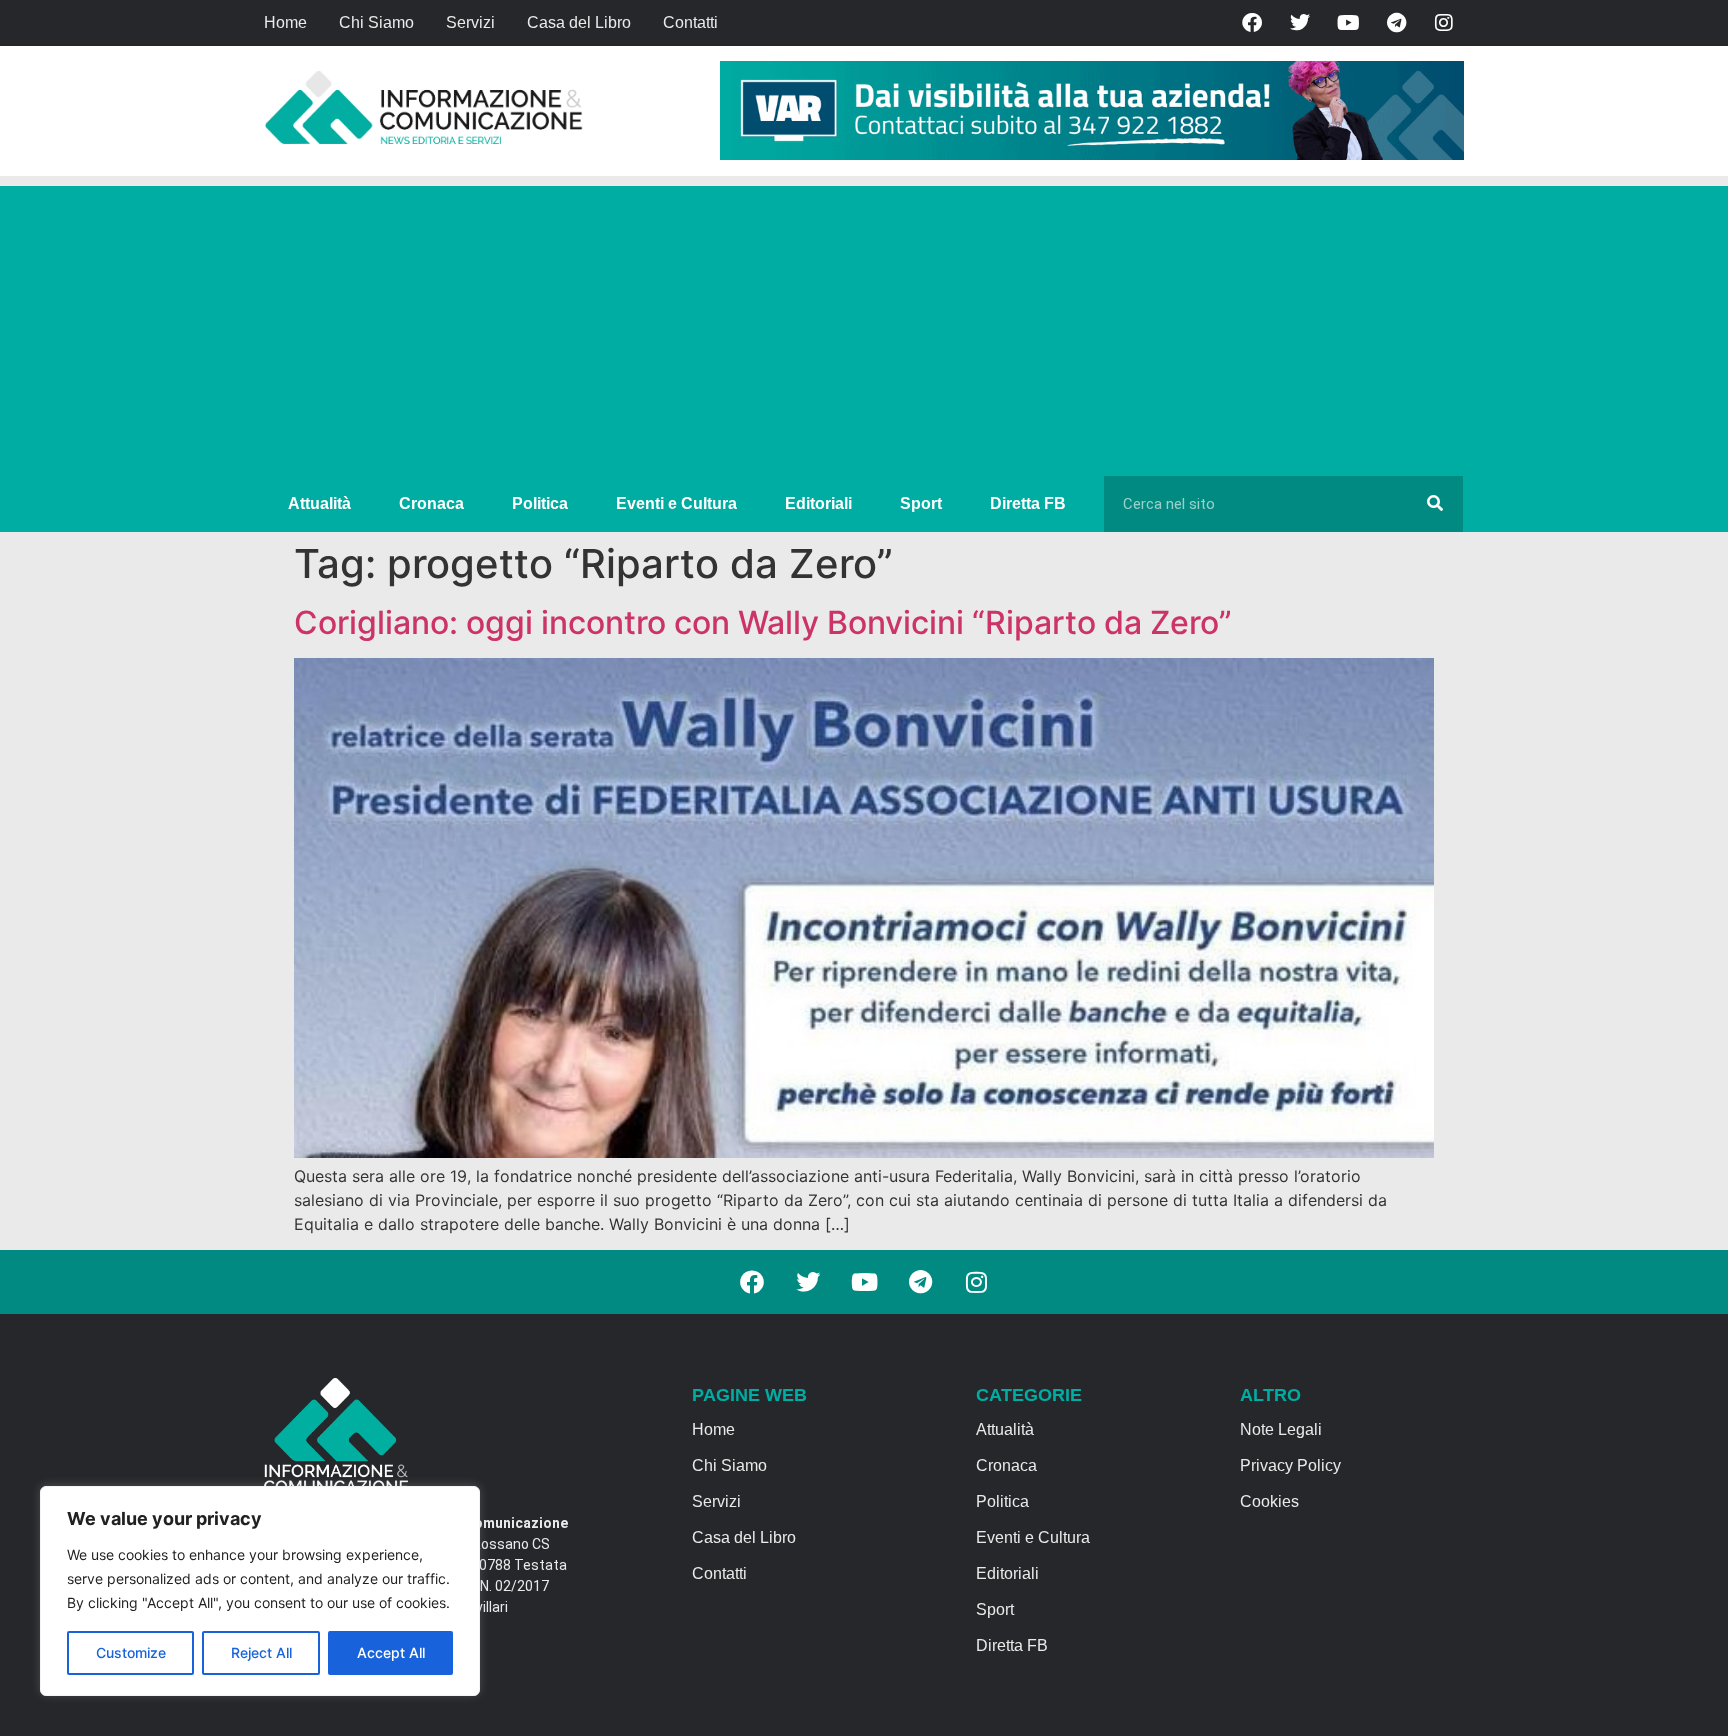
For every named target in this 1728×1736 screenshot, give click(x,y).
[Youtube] (1348, 23)
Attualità (319, 503)
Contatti (690, 22)
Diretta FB (1028, 503)
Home (285, 22)
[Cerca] (1435, 504)
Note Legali (1281, 1429)
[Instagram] (1444, 23)
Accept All (391, 1652)
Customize (131, 1652)
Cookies (1269, 1501)
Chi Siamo (376, 22)
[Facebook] (1252, 23)
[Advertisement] (864, 326)
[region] (260, 1591)
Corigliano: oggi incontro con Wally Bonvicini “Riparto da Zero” (763, 622)
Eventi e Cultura (676, 503)
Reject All (261, 1652)
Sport (921, 503)
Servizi (470, 22)
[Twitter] (1300, 23)
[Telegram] (1396, 23)
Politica (540, 503)
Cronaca (431, 503)
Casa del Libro (579, 22)
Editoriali (818, 503)
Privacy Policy (1290, 1465)
